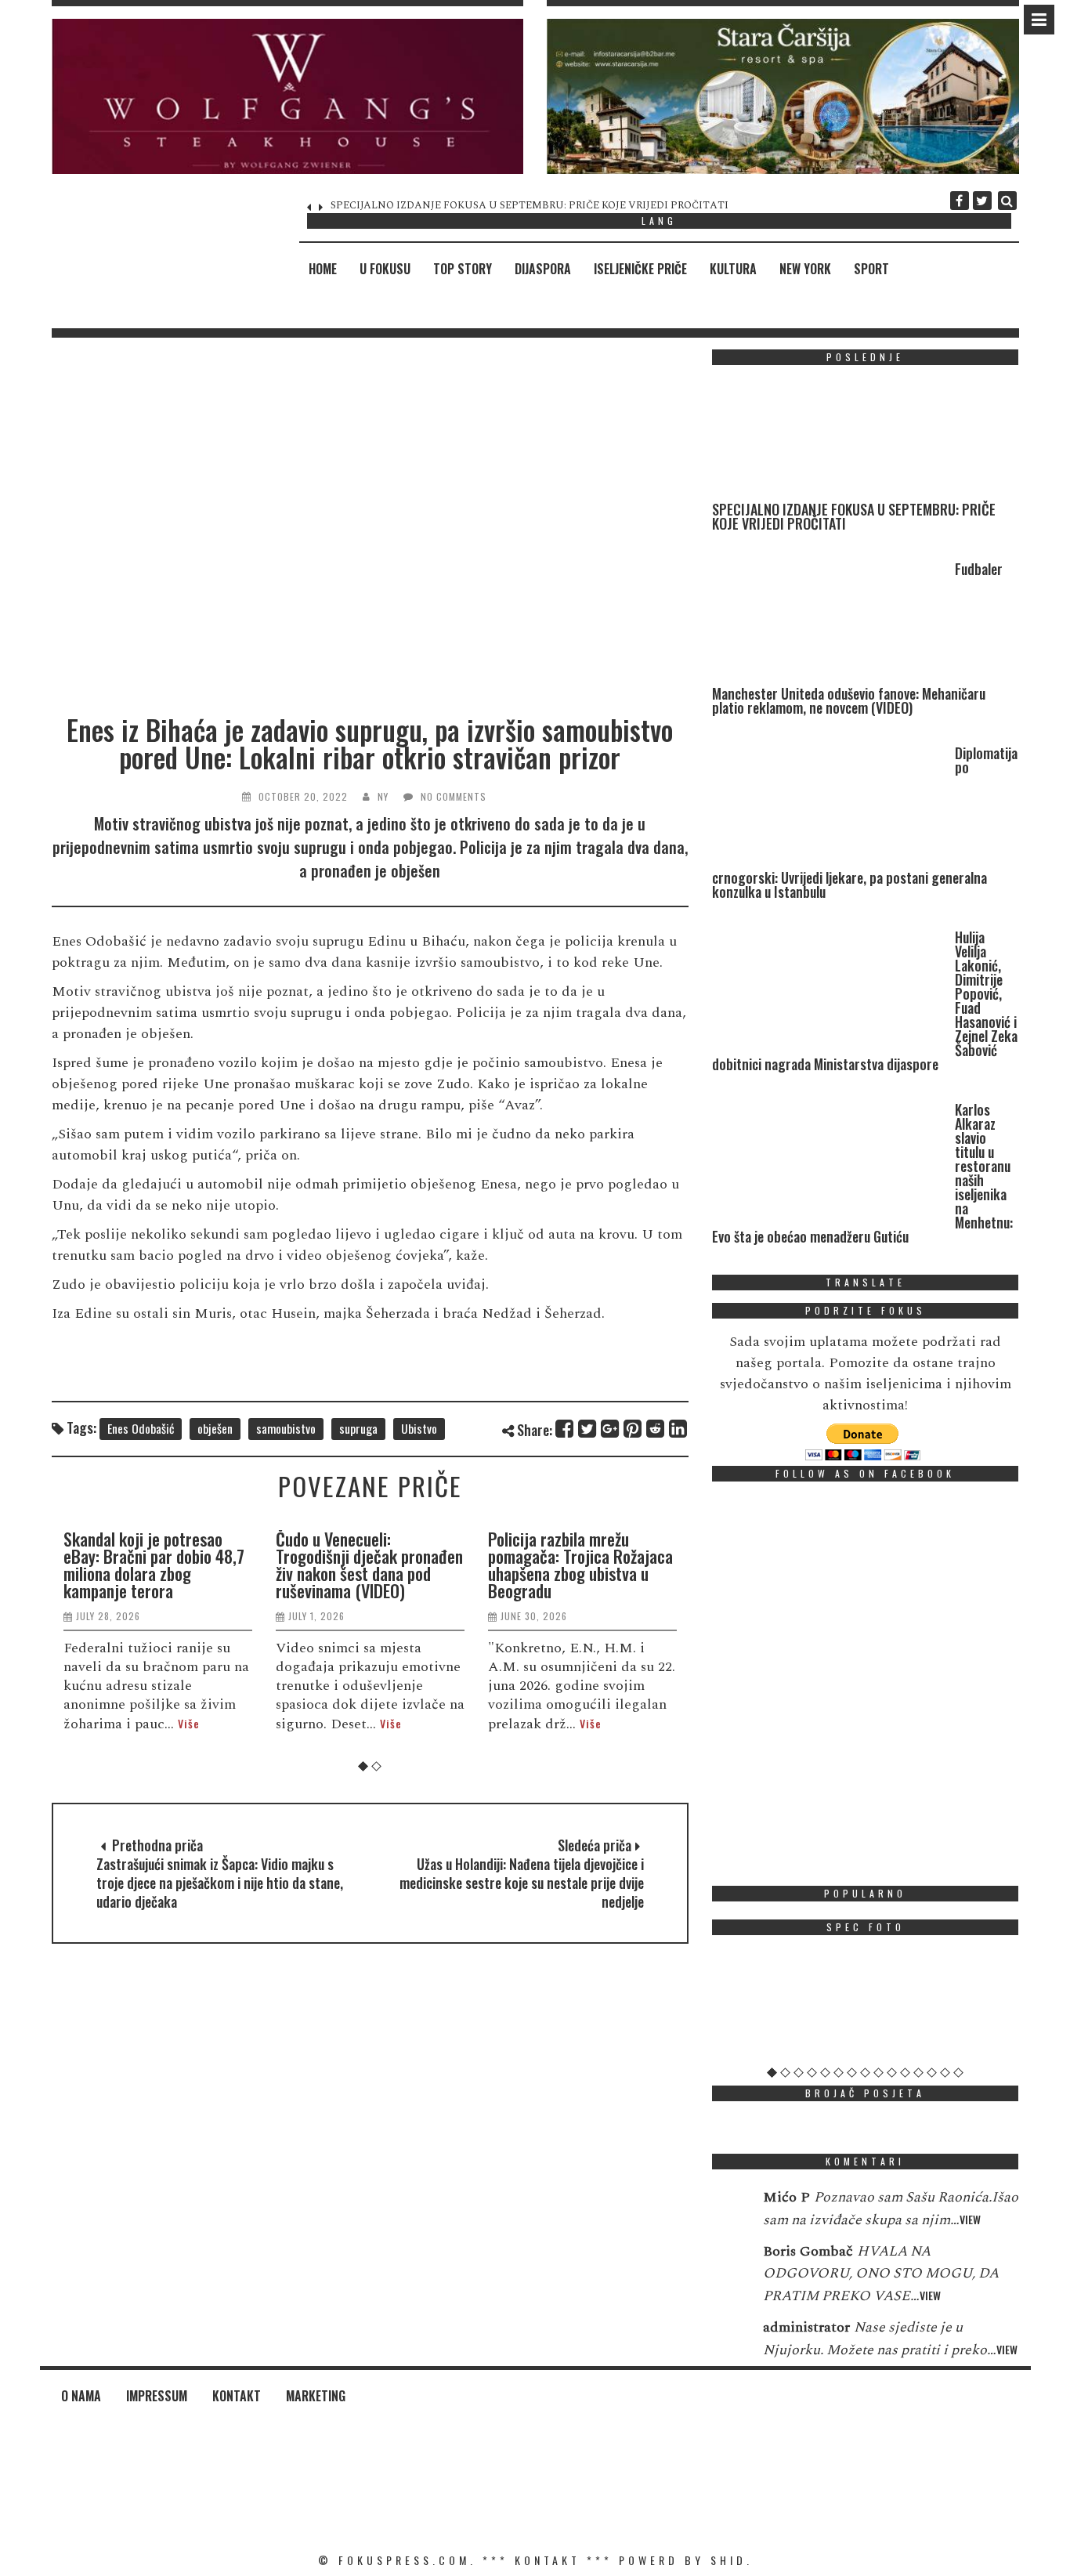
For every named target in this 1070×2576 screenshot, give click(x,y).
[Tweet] (588, 1429)
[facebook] (960, 201)
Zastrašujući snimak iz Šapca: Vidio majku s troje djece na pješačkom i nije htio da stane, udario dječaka (220, 1883)
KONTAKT (548, 2560)
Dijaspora (543, 269)
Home (323, 269)
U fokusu (385, 269)
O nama (81, 2396)
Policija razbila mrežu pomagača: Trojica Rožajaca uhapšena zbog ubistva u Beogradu (371, 1565)
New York (805, 269)
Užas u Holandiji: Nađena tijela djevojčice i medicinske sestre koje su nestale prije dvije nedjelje (522, 1883)
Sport (871, 269)
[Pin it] (633, 1429)
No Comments (454, 796)
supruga (358, 1428)
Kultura (733, 269)
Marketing (316, 2396)
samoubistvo (286, 1428)
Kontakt (237, 2396)
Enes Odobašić (141, 1428)
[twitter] (982, 201)
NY (383, 796)
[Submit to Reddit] (656, 1429)
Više (181, 1723)
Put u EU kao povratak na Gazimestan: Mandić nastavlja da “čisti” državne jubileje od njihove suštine (581, 1565)
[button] (288, 96)
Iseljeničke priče (640, 269)
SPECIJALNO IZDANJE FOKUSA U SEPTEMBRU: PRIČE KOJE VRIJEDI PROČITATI (854, 516)
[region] (288, 96)
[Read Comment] (730, 2208)
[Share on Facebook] (565, 1429)
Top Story (463, 269)
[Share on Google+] (611, 1429)
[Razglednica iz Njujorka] (866, 2006)
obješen (215, 1428)
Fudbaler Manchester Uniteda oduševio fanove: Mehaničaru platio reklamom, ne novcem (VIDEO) (557, 205)
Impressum (157, 2396)
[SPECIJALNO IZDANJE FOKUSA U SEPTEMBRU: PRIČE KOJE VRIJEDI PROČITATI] (830, 440)
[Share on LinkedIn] (679, 1429)
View (970, 2219)
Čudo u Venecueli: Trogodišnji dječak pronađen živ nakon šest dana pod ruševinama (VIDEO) (159, 1565)
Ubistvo (419, 1428)
